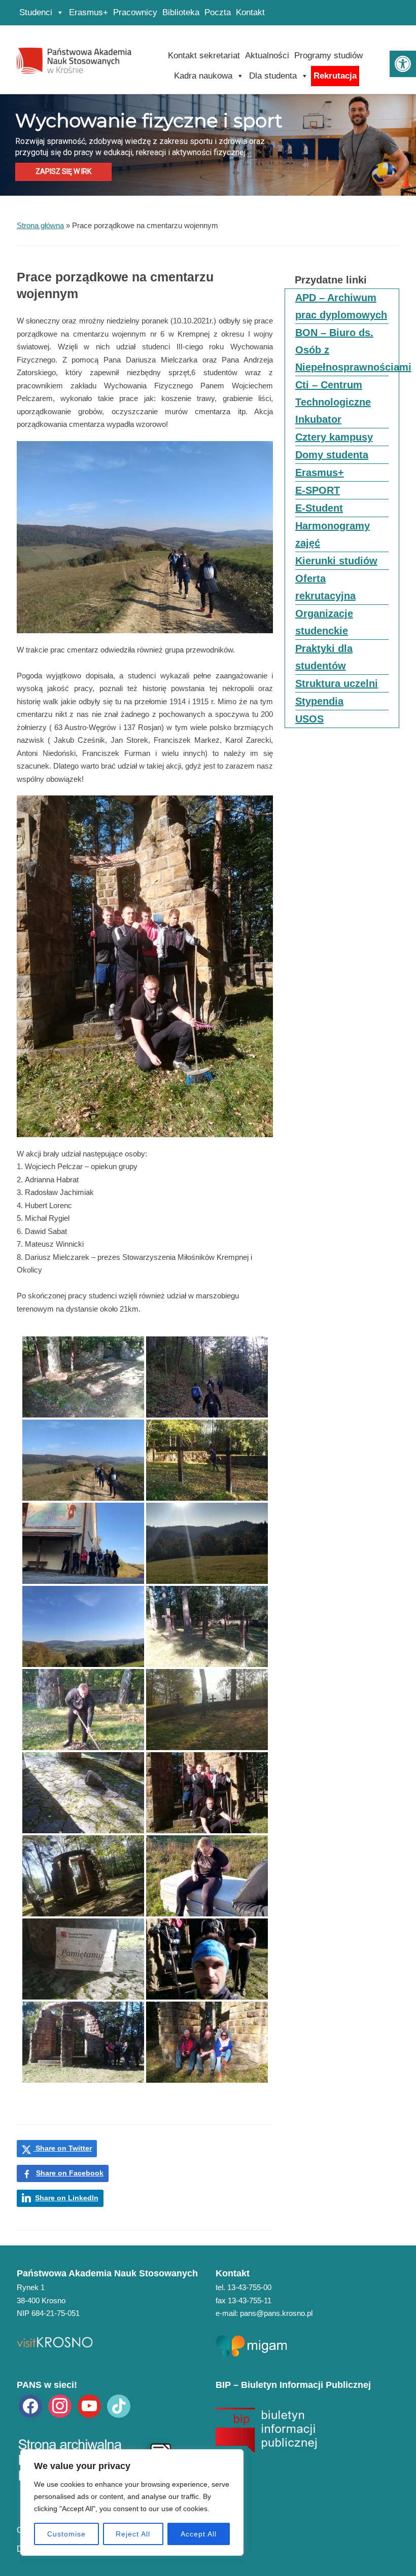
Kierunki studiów (336, 561)
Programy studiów (328, 56)
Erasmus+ (89, 12)
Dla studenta (273, 76)
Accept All (199, 2534)
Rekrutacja (335, 76)
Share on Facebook (70, 2173)
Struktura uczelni (337, 683)
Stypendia (319, 701)
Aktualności (267, 56)
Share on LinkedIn (67, 2198)
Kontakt (250, 12)
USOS (309, 719)
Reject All (133, 2534)
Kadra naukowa (203, 76)
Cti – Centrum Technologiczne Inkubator (333, 402)
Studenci (36, 12)
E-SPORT (318, 490)
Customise (66, 2534)
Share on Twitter (63, 2148)
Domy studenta (332, 455)
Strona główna (40, 225)
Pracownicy (135, 12)
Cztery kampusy (334, 437)
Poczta (218, 12)
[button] (403, 64)
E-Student (319, 508)
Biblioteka (181, 12)
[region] (132, 2502)
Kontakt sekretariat (204, 56)
